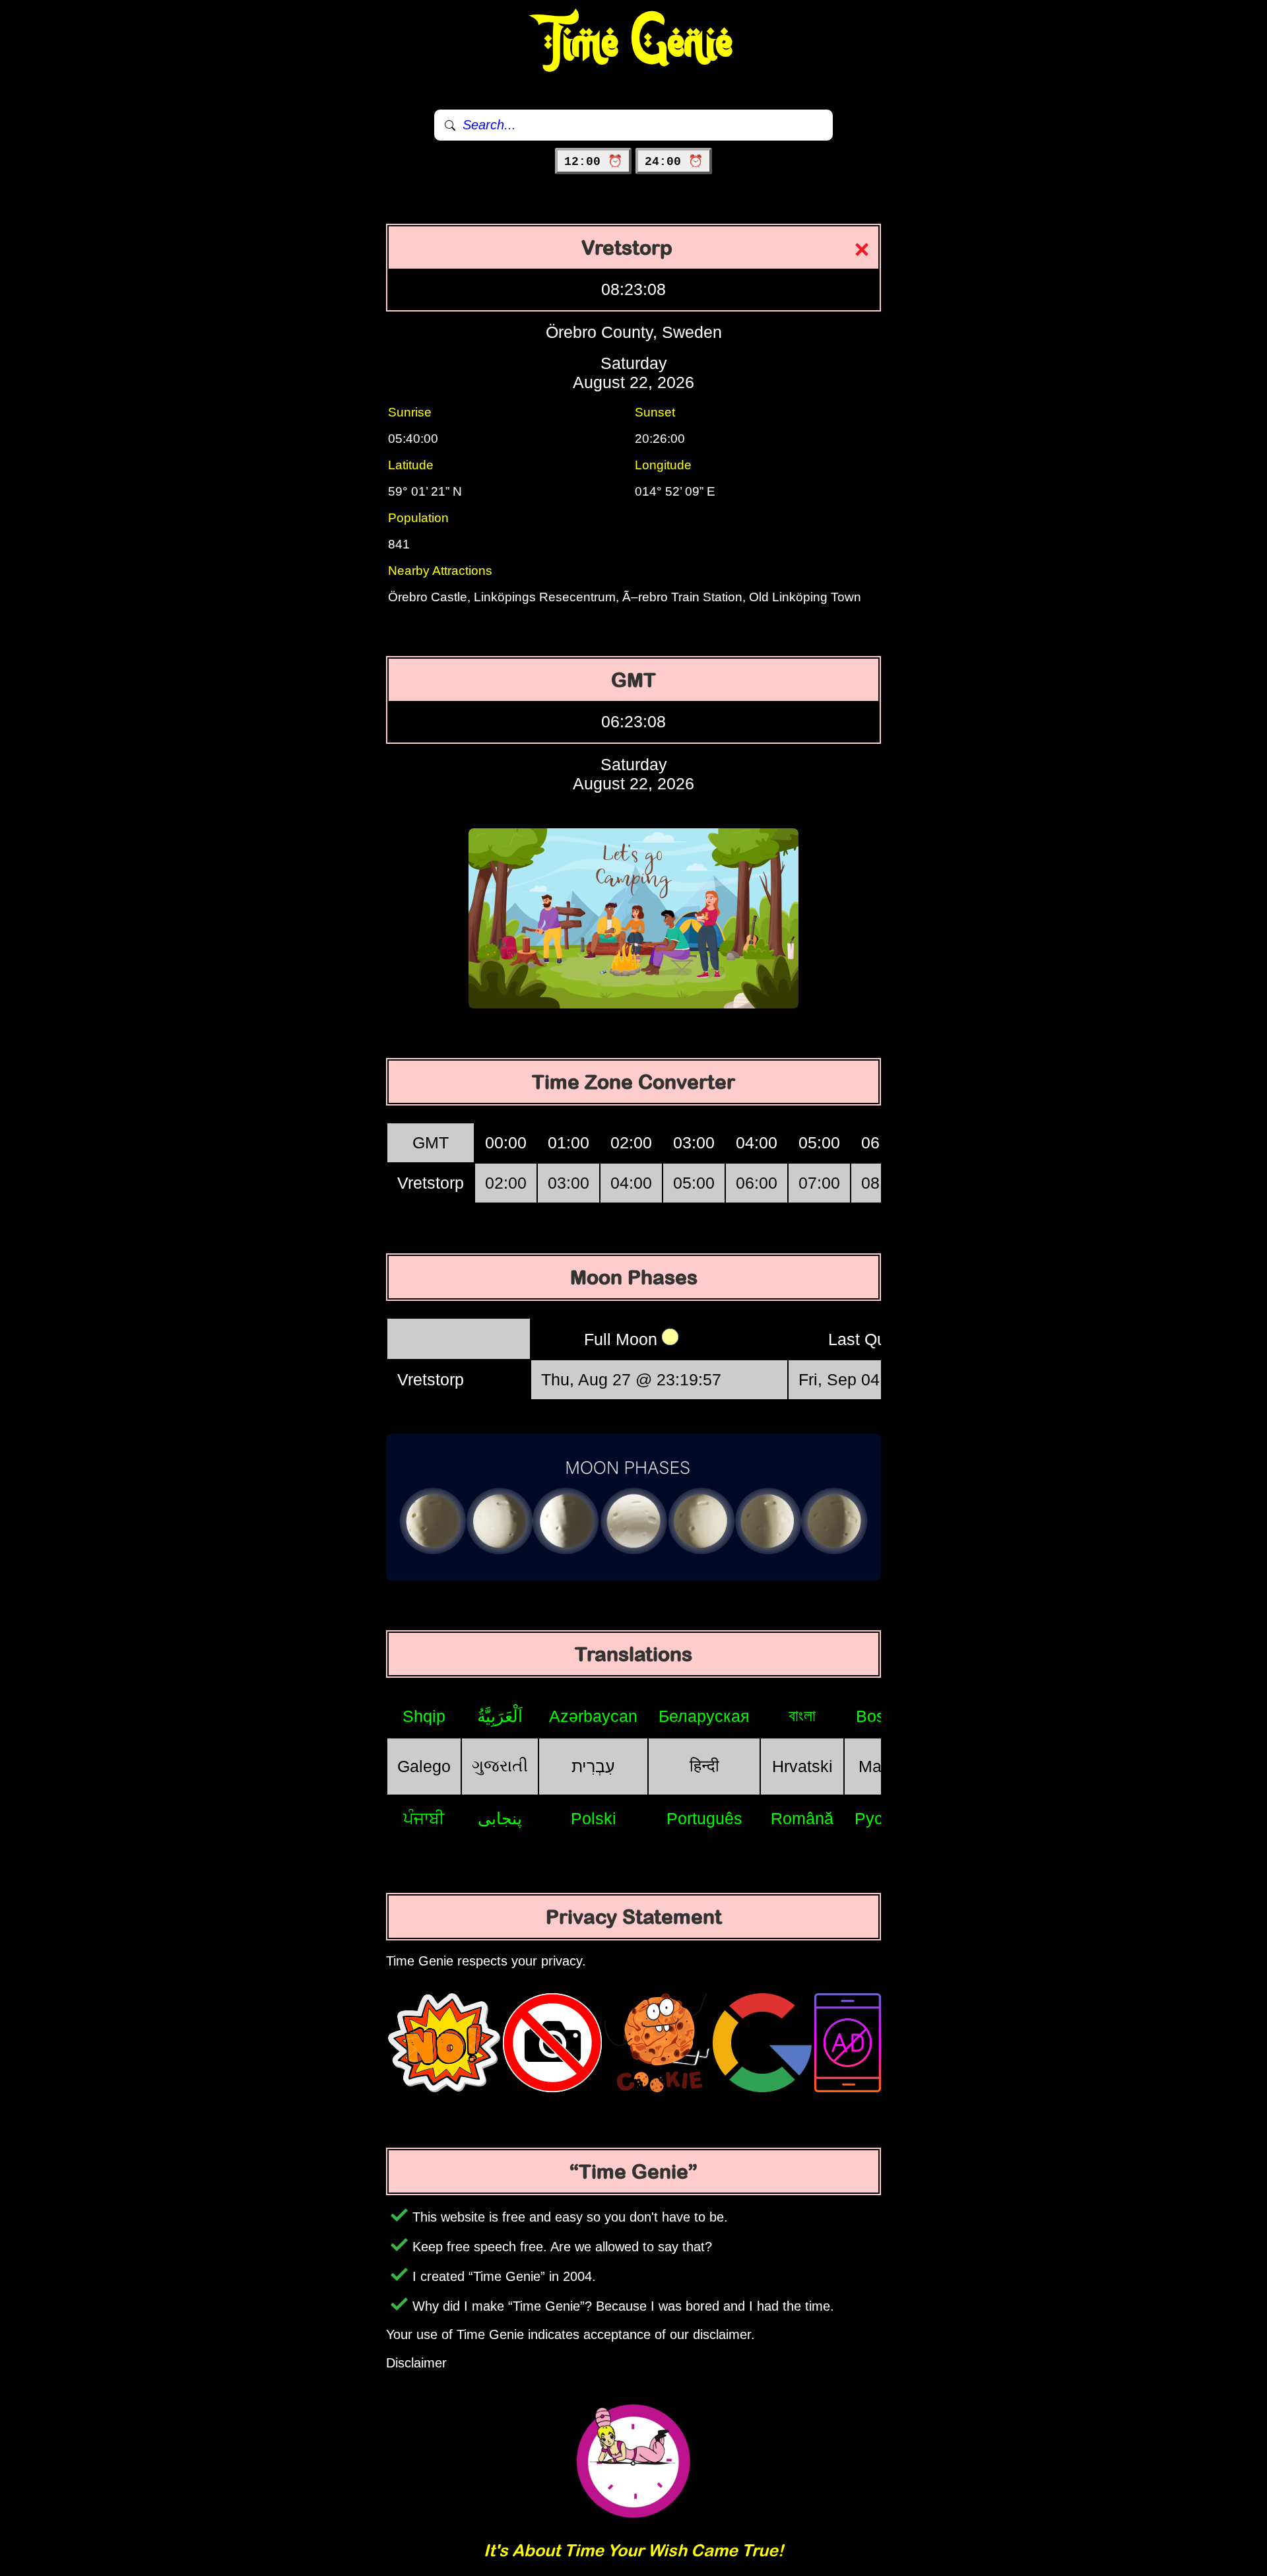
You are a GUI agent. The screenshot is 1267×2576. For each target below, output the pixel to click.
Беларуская (704, 1716)
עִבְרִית (593, 1766)
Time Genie (634, 43)
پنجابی (500, 1818)
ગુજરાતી (500, 1766)
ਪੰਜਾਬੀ (424, 1818)
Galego (424, 1766)
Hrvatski (802, 1766)
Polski (594, 1818)
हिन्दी (704, 1766)
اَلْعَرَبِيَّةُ (500, 1716)
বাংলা (802, 1715)
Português (704, 1818)
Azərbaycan (593, 1716)
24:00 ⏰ (674, 162)
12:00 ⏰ (593, 162)
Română (802, 1818)
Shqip (424, 1716)
